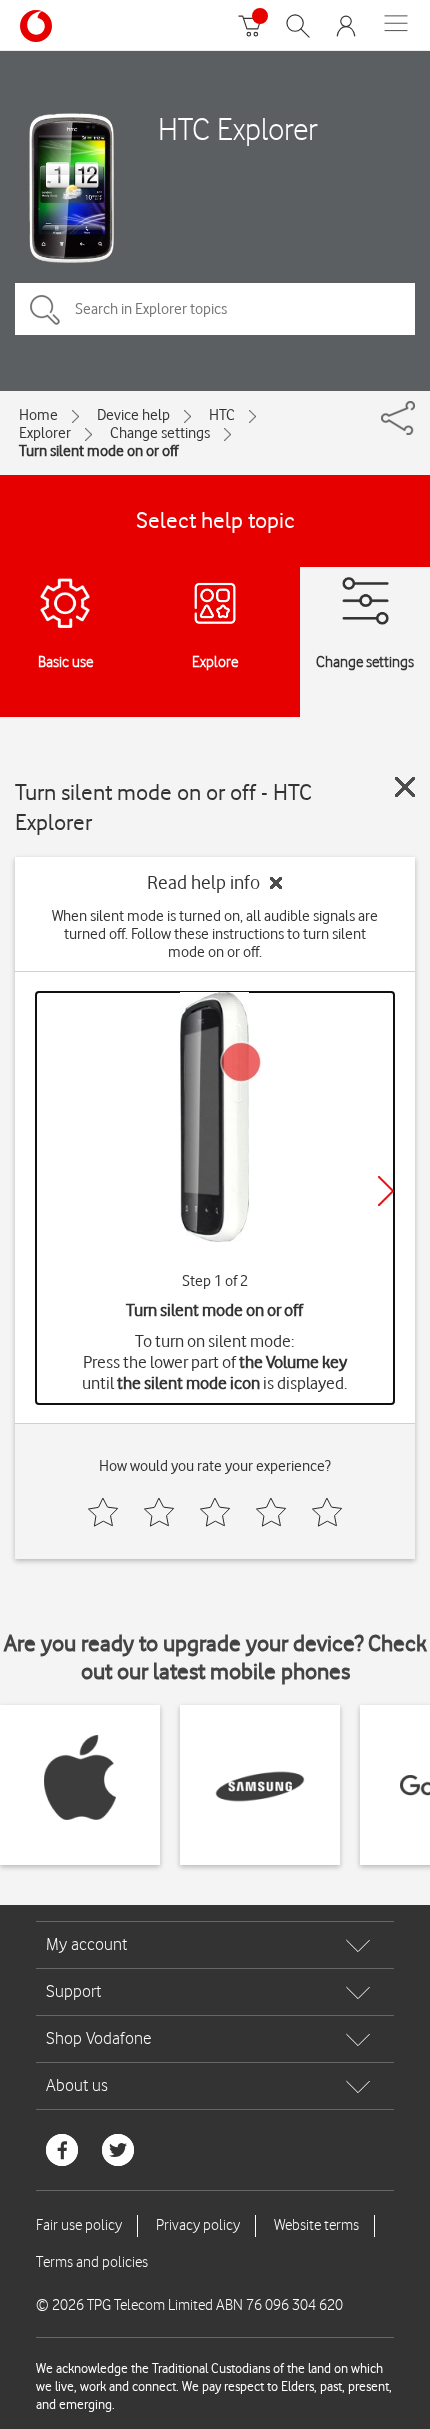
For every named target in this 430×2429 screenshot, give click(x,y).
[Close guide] (405, 787)
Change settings (160, 433)
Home (38, 415)
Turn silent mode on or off (98, 451)
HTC (222, 415)
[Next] (386, 1191)
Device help (133, 415)
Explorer (45, 433)
